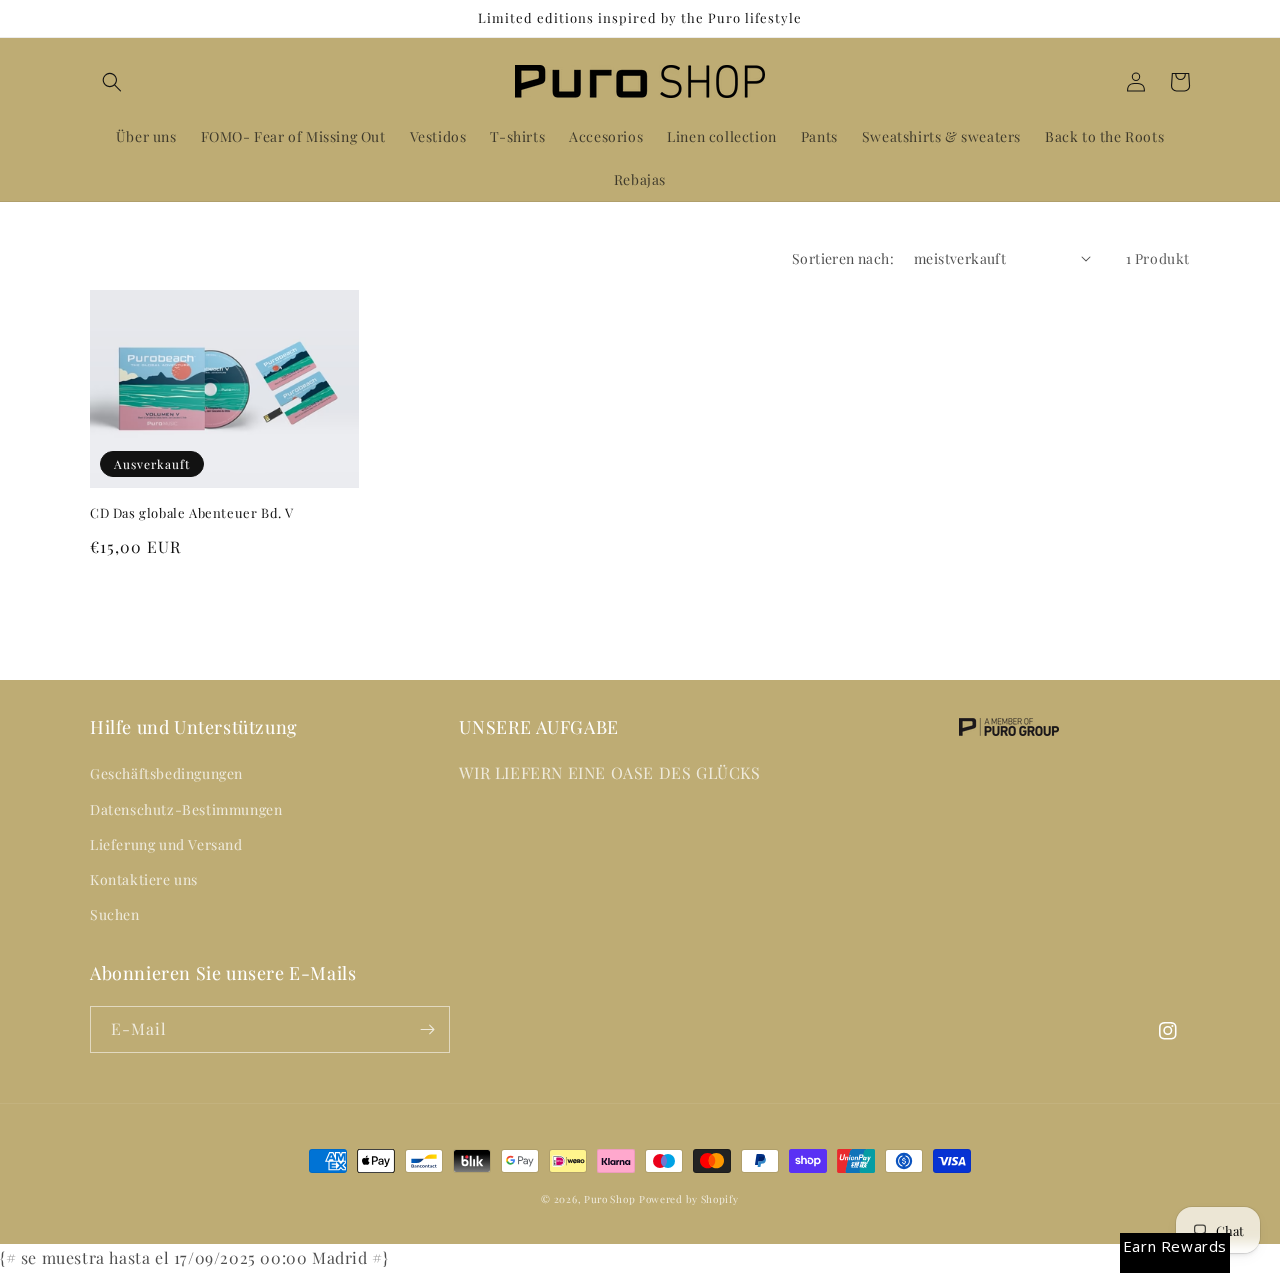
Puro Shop (609, 1199)
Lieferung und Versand (166, 844)
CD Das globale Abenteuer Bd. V (192, 513)
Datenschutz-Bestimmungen (186, 809)
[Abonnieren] (427, 1029)
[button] (112, 82)
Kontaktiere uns (144, 879)
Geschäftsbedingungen (166, 773)
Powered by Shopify (689, 1199)
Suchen (115, 914)
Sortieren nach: (843, 258)
